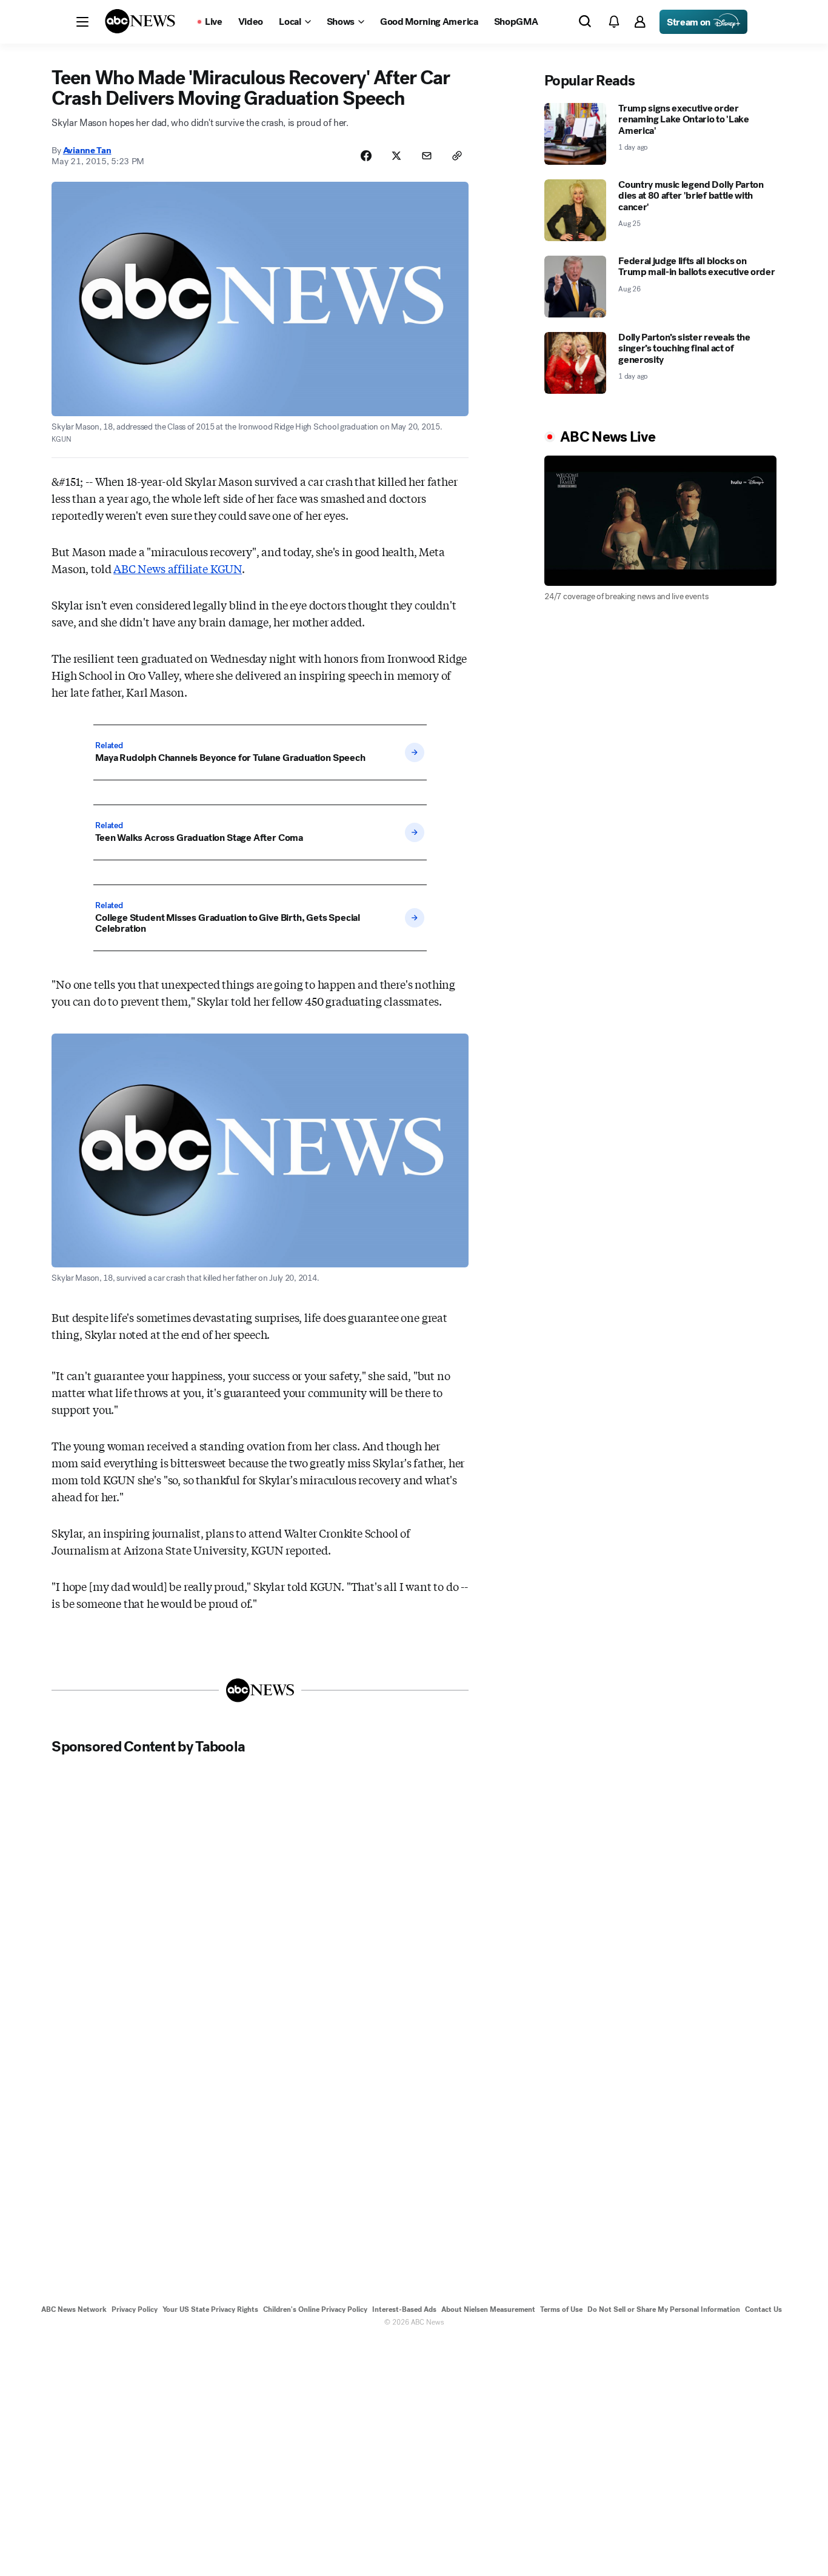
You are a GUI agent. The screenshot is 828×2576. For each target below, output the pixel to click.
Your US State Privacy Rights (210, 2309)
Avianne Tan (87, 150)
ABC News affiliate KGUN (178, 568)
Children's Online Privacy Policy (315, 2309)
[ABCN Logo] (140, 21)
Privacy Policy (135, 2309)
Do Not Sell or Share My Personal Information (664, 2309)
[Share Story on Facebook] (366, 156)
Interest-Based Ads (404, 2309)
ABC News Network (74, 2309)
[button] (82, 22)
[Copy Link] (457, 156)
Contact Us (763, 2309)
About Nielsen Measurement (488, 2309)
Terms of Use (561, 2309)
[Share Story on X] (396, 156)
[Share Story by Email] (427, 156)
